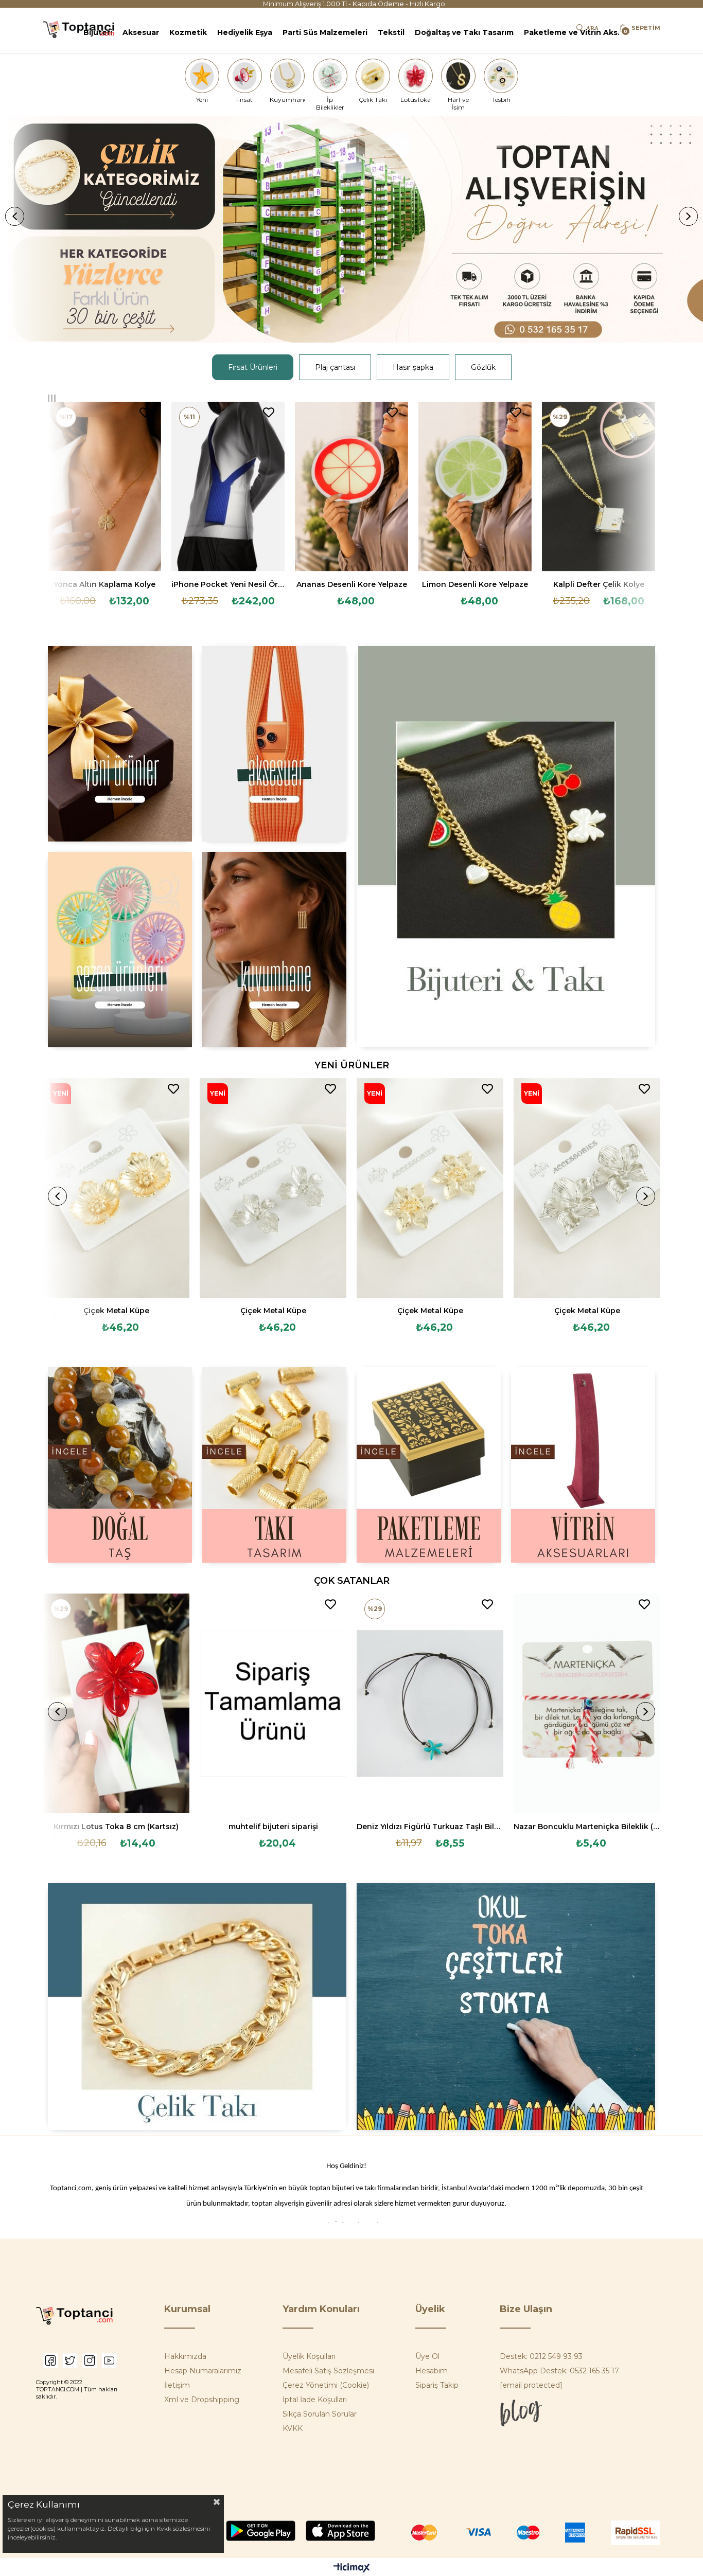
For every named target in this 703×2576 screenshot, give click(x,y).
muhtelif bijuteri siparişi (273, 1827)
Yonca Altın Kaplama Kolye (104, 584)
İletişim (177, 2385)
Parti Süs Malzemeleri (325, 32)
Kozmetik (188, 32)
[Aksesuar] (274, 744)
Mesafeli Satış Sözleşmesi (328, 2371)
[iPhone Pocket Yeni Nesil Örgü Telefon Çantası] (228, 487)
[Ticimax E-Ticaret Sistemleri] (352, 2569)
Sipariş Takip (437, 2385)
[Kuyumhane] (287, 76)
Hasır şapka (413, 367)
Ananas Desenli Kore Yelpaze (352, 584)
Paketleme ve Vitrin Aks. (572, 32)
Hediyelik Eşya (245, 32)
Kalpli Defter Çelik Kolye (599, 584)
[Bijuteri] (506, 847)
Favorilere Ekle (145, 413)
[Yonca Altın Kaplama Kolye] (104, 487)
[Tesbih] (501, 76)
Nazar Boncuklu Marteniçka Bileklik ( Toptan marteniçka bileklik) (587, 1827)
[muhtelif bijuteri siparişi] (273, 1704)
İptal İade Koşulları (315, 2400)
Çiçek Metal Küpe (116, 1311)
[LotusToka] (416, 76)
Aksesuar (141, 32)
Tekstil (391, 32)
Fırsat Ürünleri (253, 367)
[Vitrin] (583, 1465)
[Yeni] (202, 76)
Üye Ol (427, 2356)
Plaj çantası (335, 367)
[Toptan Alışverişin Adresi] (351, 229)
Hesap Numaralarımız (203, 2371)
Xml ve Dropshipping (202, 2400)
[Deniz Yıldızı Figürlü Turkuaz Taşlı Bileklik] (430, 1704)
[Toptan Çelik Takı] (197, 2007)
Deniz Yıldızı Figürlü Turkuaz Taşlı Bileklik (430, 1827)
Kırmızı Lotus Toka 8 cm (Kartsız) (116, 1827)
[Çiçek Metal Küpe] (116, 1188)
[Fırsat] (244, 76)
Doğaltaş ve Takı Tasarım (464, 32)
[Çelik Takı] (373, 76)
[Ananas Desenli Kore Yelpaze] (351, 487)
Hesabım (432, 2371)
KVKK (293, 2428)
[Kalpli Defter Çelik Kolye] (599, 487)
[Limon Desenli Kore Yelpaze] (475, 487)
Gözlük (483, 367)
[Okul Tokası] (506, 2007)
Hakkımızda (185, 2356)
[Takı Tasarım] (274, 1465)
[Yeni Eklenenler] (120, 744)
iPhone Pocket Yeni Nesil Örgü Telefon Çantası (228, 584)
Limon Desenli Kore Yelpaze (475, 584)
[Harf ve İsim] (459, 76)
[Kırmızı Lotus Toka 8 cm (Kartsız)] (116, 1704)
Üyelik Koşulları (309, 2356)
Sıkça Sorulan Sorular (320, 2414)
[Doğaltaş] (120, 1465)
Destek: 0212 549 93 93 (541, 2356)
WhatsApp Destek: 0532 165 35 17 (559, 2371)
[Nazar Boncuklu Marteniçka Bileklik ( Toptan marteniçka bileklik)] (587, 1704)
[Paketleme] (429, 1465)
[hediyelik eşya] (120, 950)
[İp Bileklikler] (330, 76)
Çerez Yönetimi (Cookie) (326, 2385)
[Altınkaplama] (274, 950)
